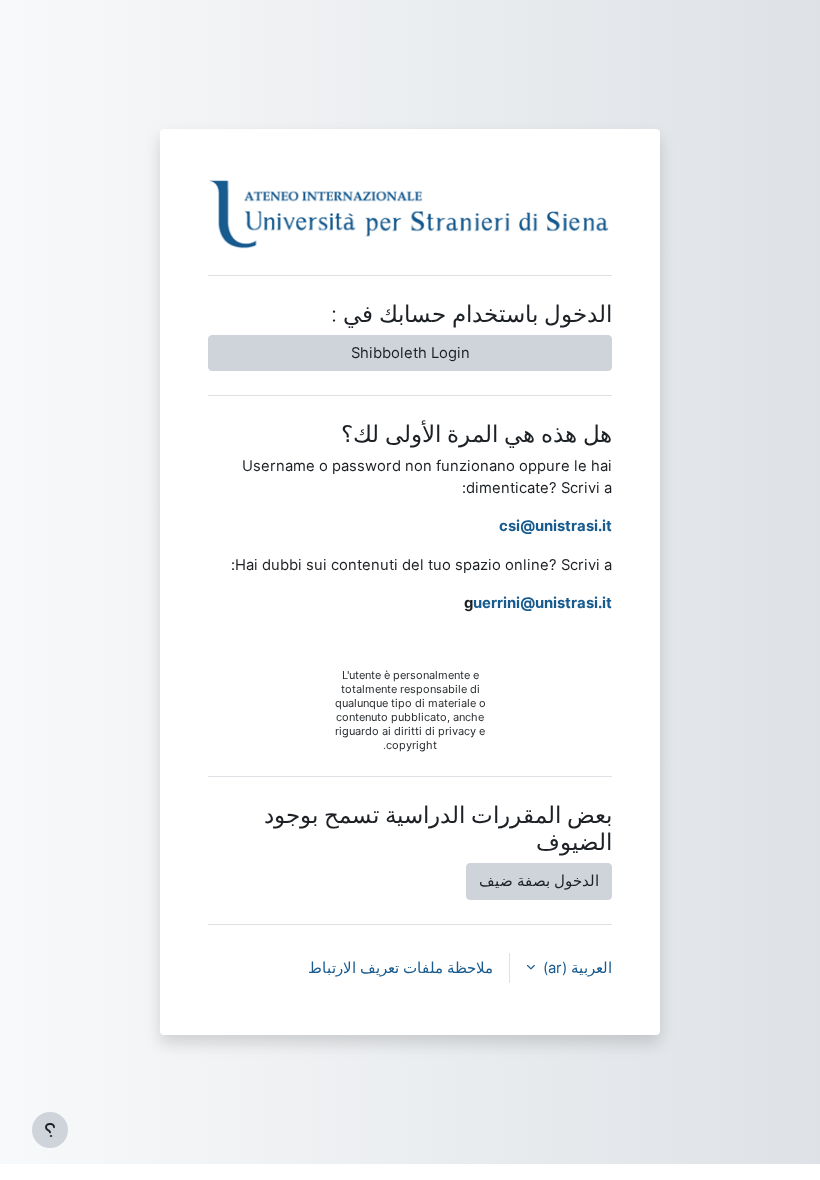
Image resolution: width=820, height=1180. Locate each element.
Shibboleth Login (410, 353)
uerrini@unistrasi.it (542, 603)
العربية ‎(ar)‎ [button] (575, 968)
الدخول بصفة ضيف (539, 881)
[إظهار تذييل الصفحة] (50, 1130)
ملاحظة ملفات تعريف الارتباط (400, 968)
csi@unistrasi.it (555, 526)
